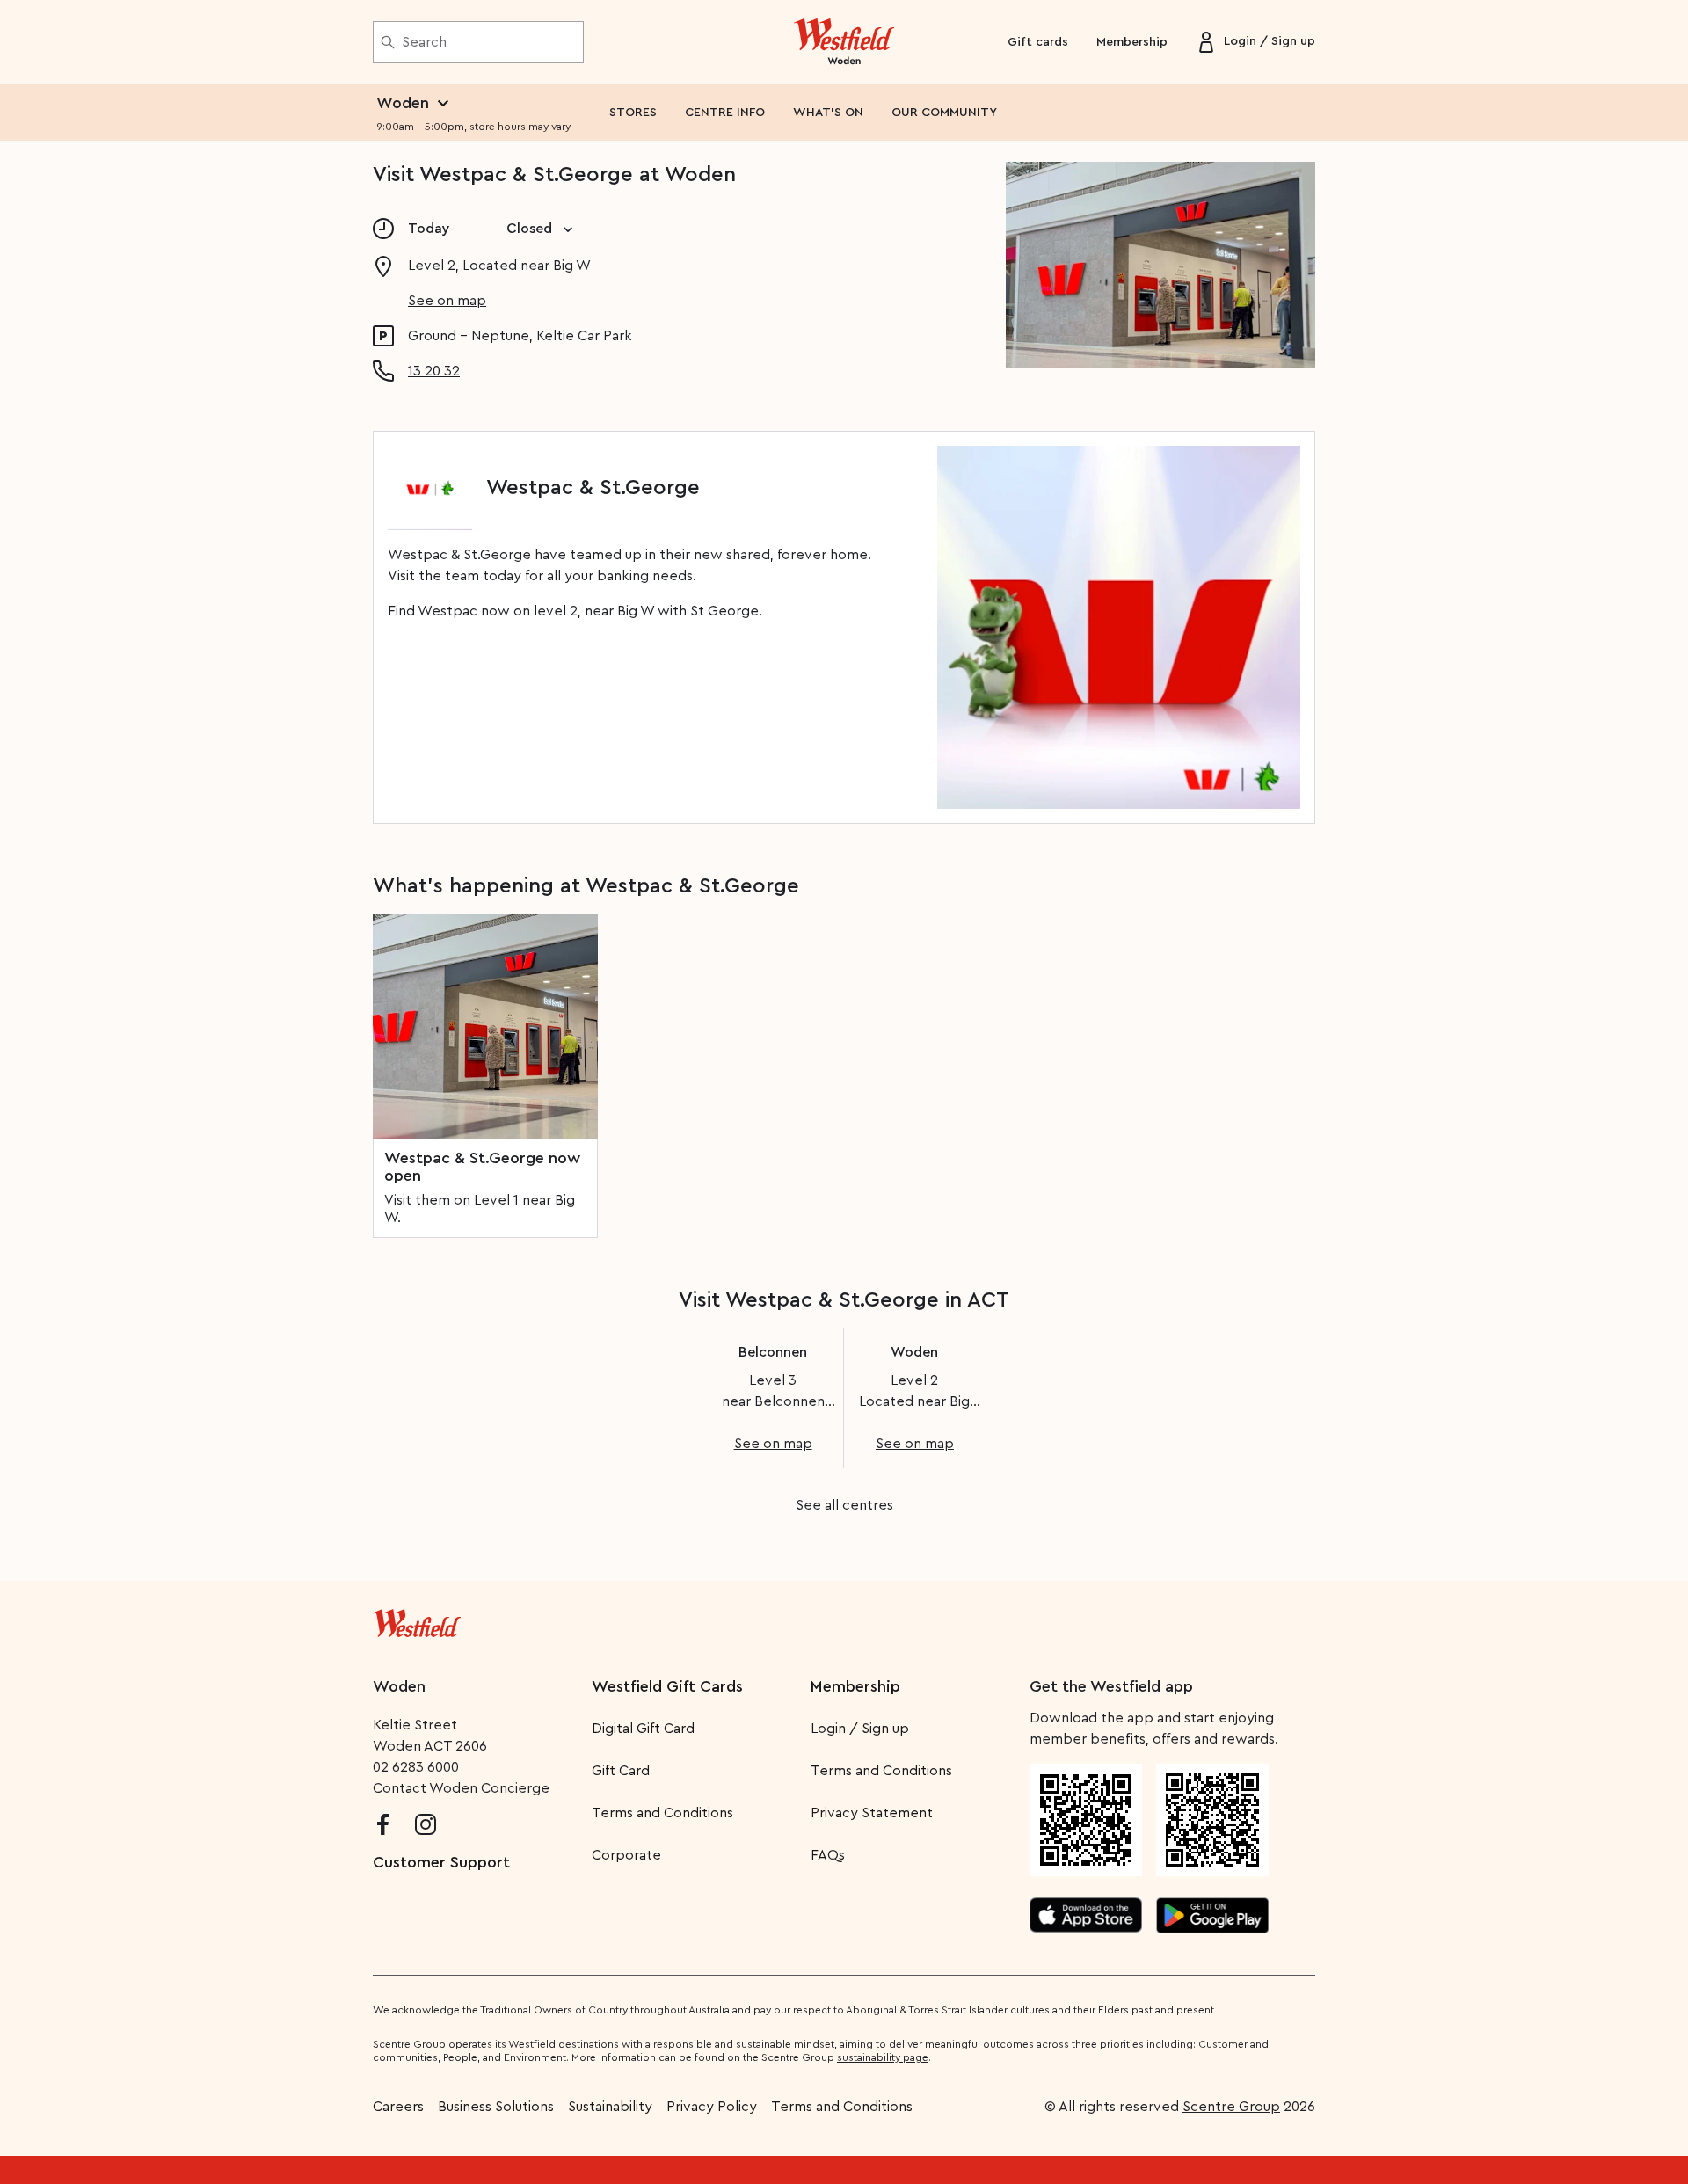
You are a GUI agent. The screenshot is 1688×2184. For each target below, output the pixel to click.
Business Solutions (496, 2107)
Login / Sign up (860, 1729)
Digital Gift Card (643, 1729)
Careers (398, 2107)
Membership (1132, 42)
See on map (447, 301)
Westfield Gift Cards (667, 1686)
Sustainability (610, 2107)
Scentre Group (1231, 2107)
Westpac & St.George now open (482, 1167)
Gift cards (1038, 42)
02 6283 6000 (416, 1767)
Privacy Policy (712, 2107)
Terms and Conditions (662, 1813)
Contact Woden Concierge (461, 1788)
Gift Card (621, 1771)
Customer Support (441, 1862)
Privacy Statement (872, 1813)
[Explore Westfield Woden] (844, 42)
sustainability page (883, 2057)
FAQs (828, 1855)
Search (424, 42)
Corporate (626, 1855)
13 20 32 (434, 371)
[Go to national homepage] (417, 1620)
